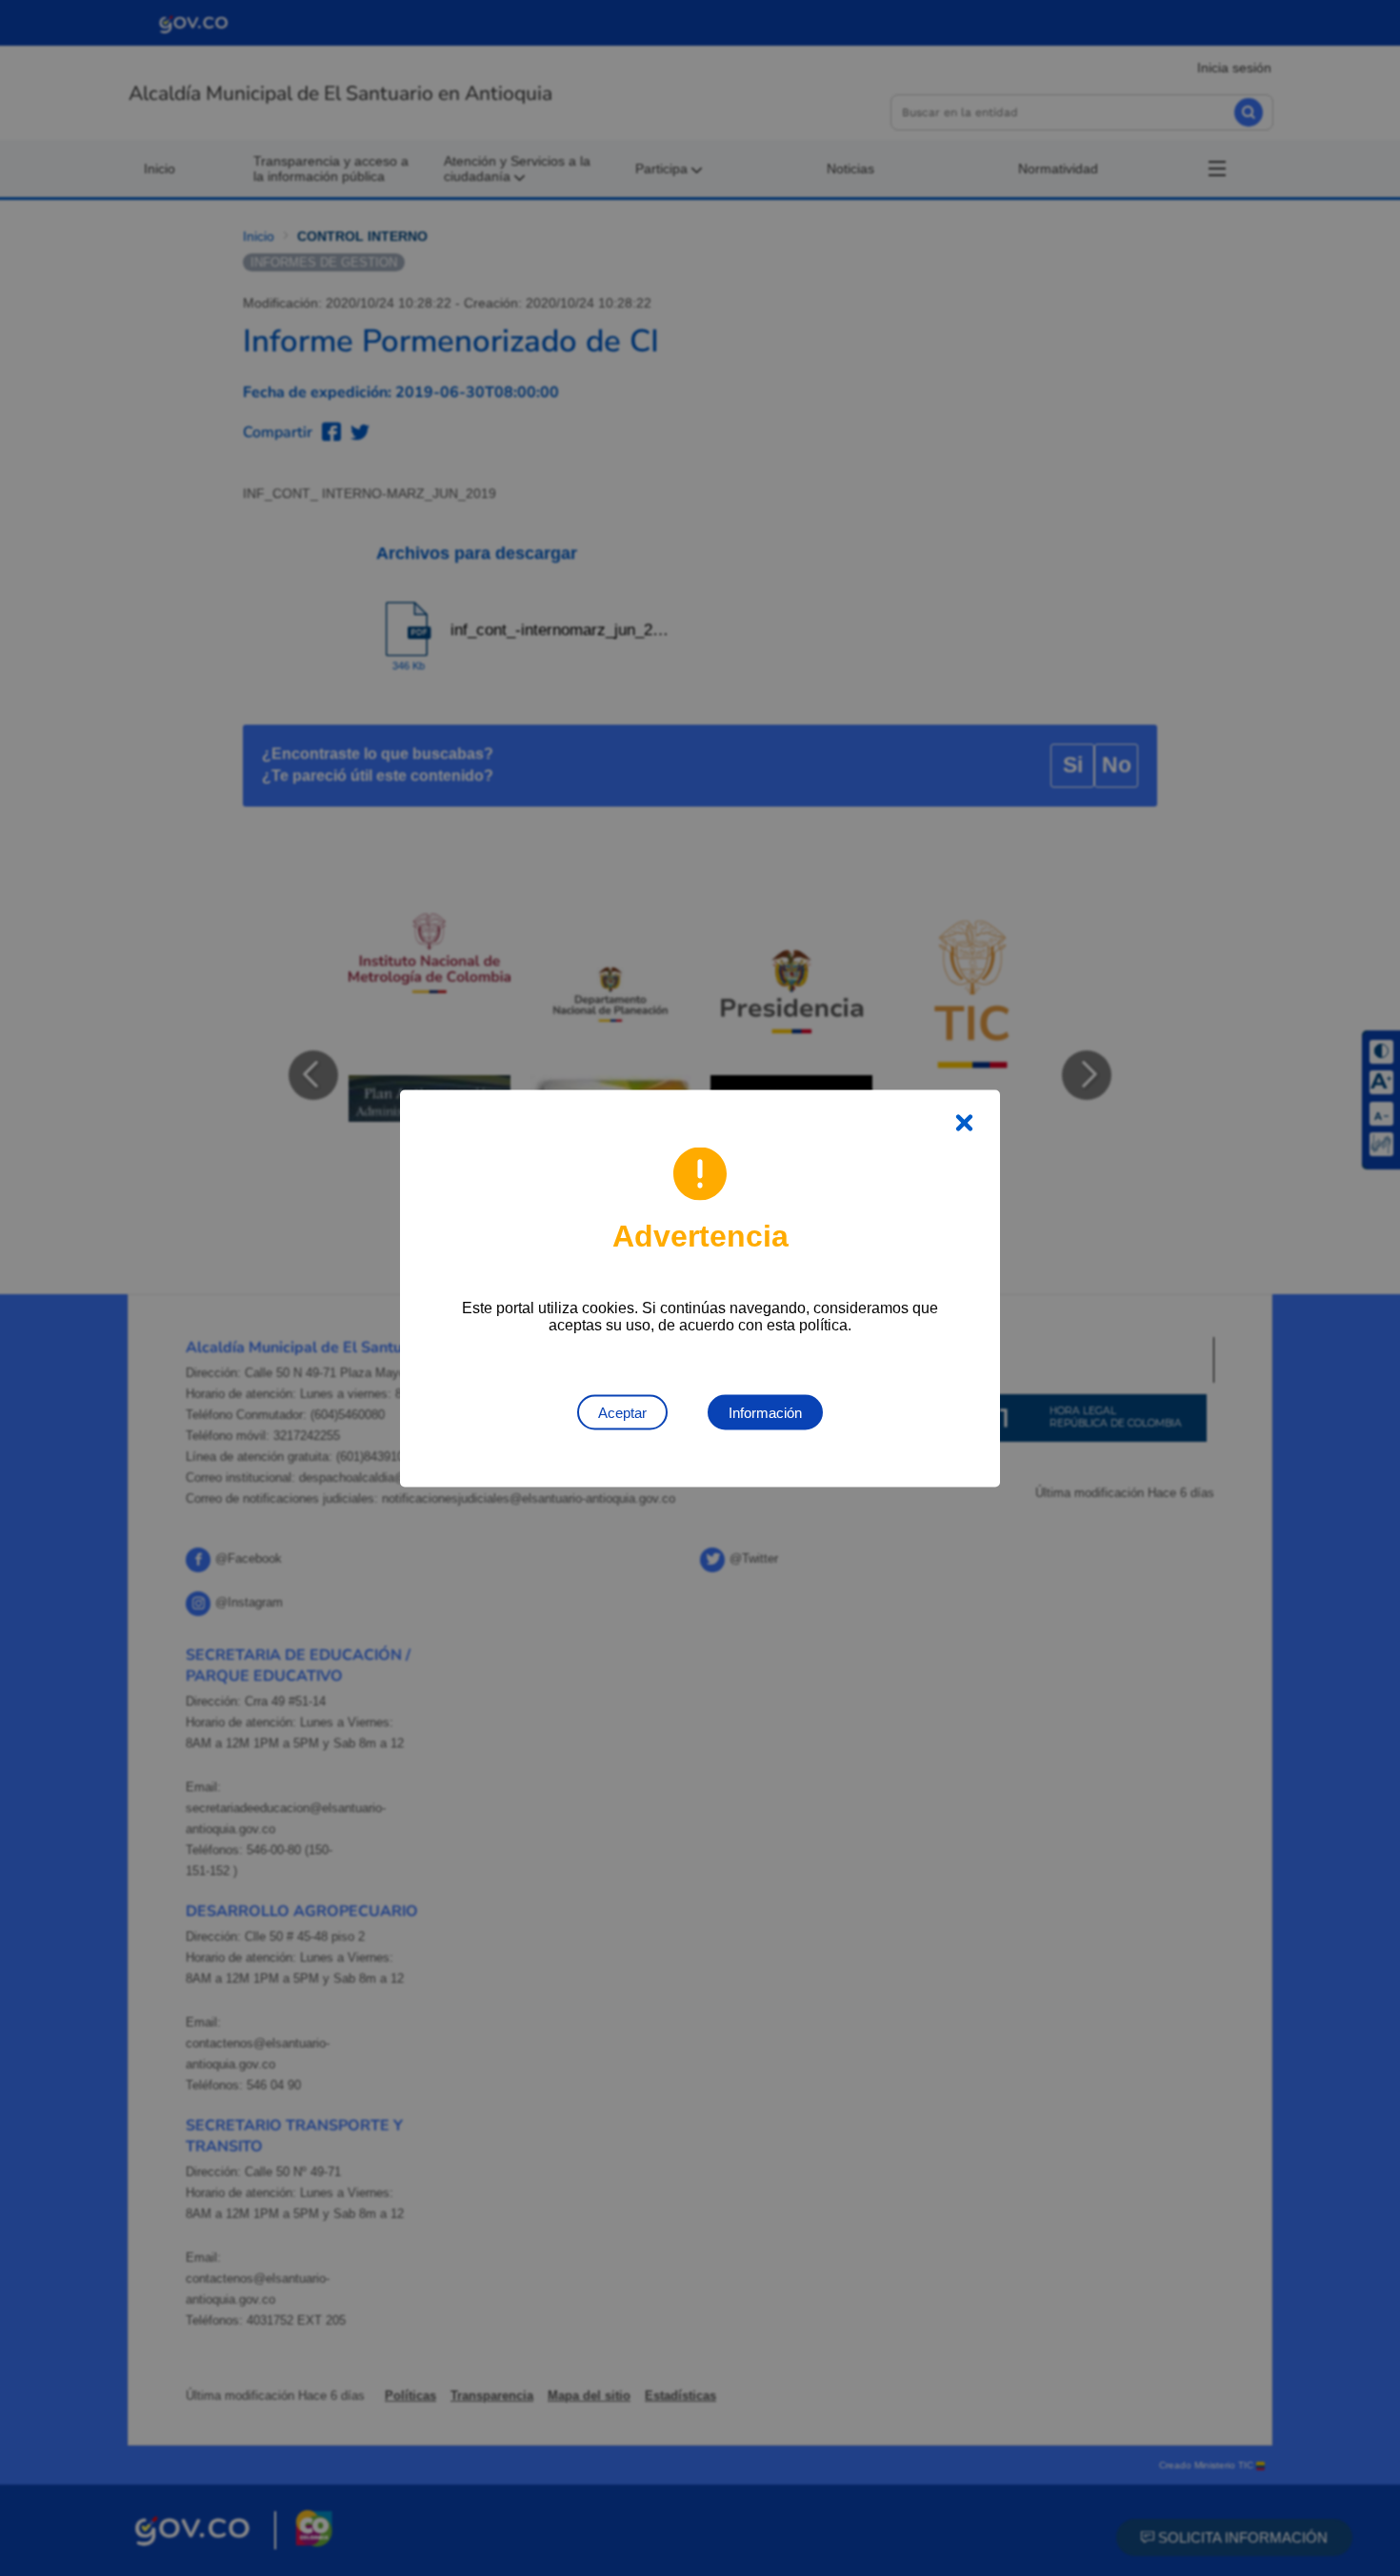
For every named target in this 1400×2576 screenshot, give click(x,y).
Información (765, 1412)
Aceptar (622, 1412)
